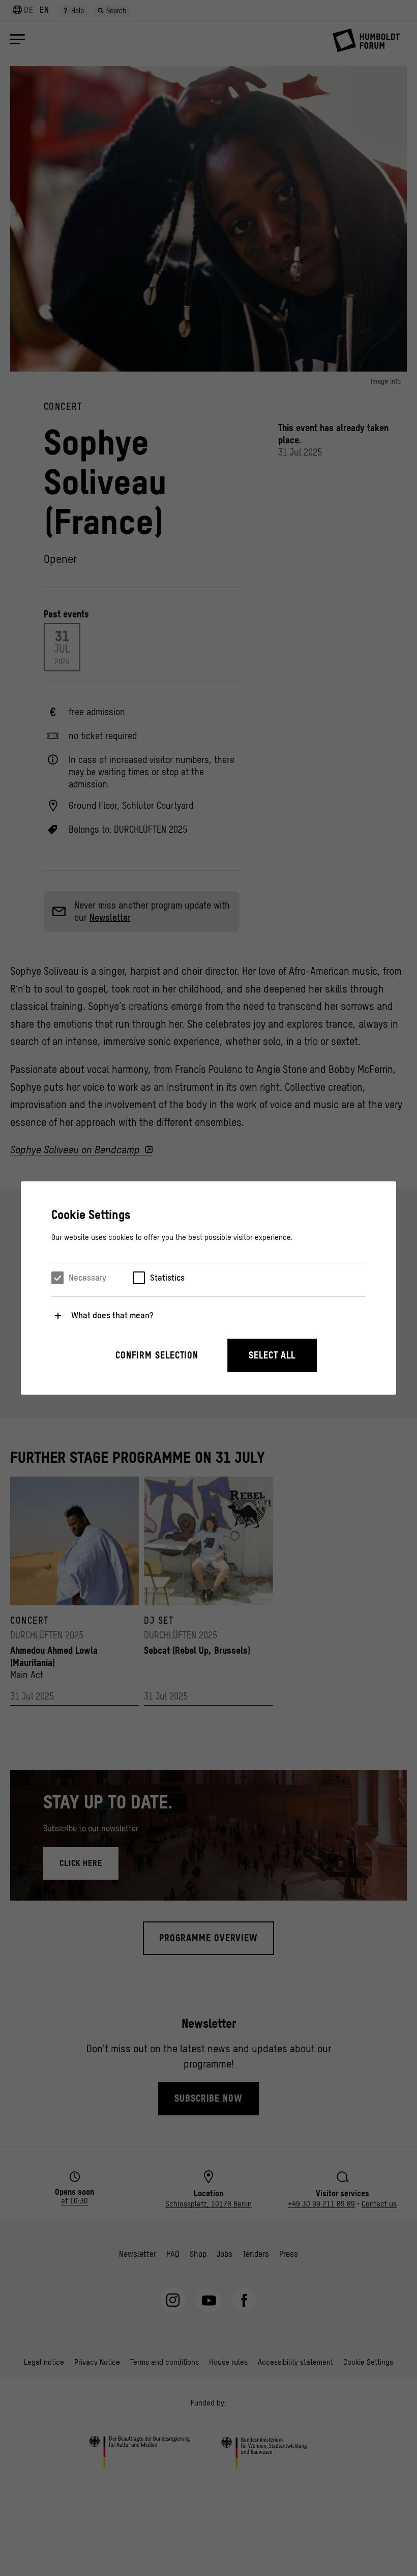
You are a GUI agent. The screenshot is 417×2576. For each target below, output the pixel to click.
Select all (272, 1355)
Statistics (167, 1278)
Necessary (87, 1278)
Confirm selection (157, 1355)
